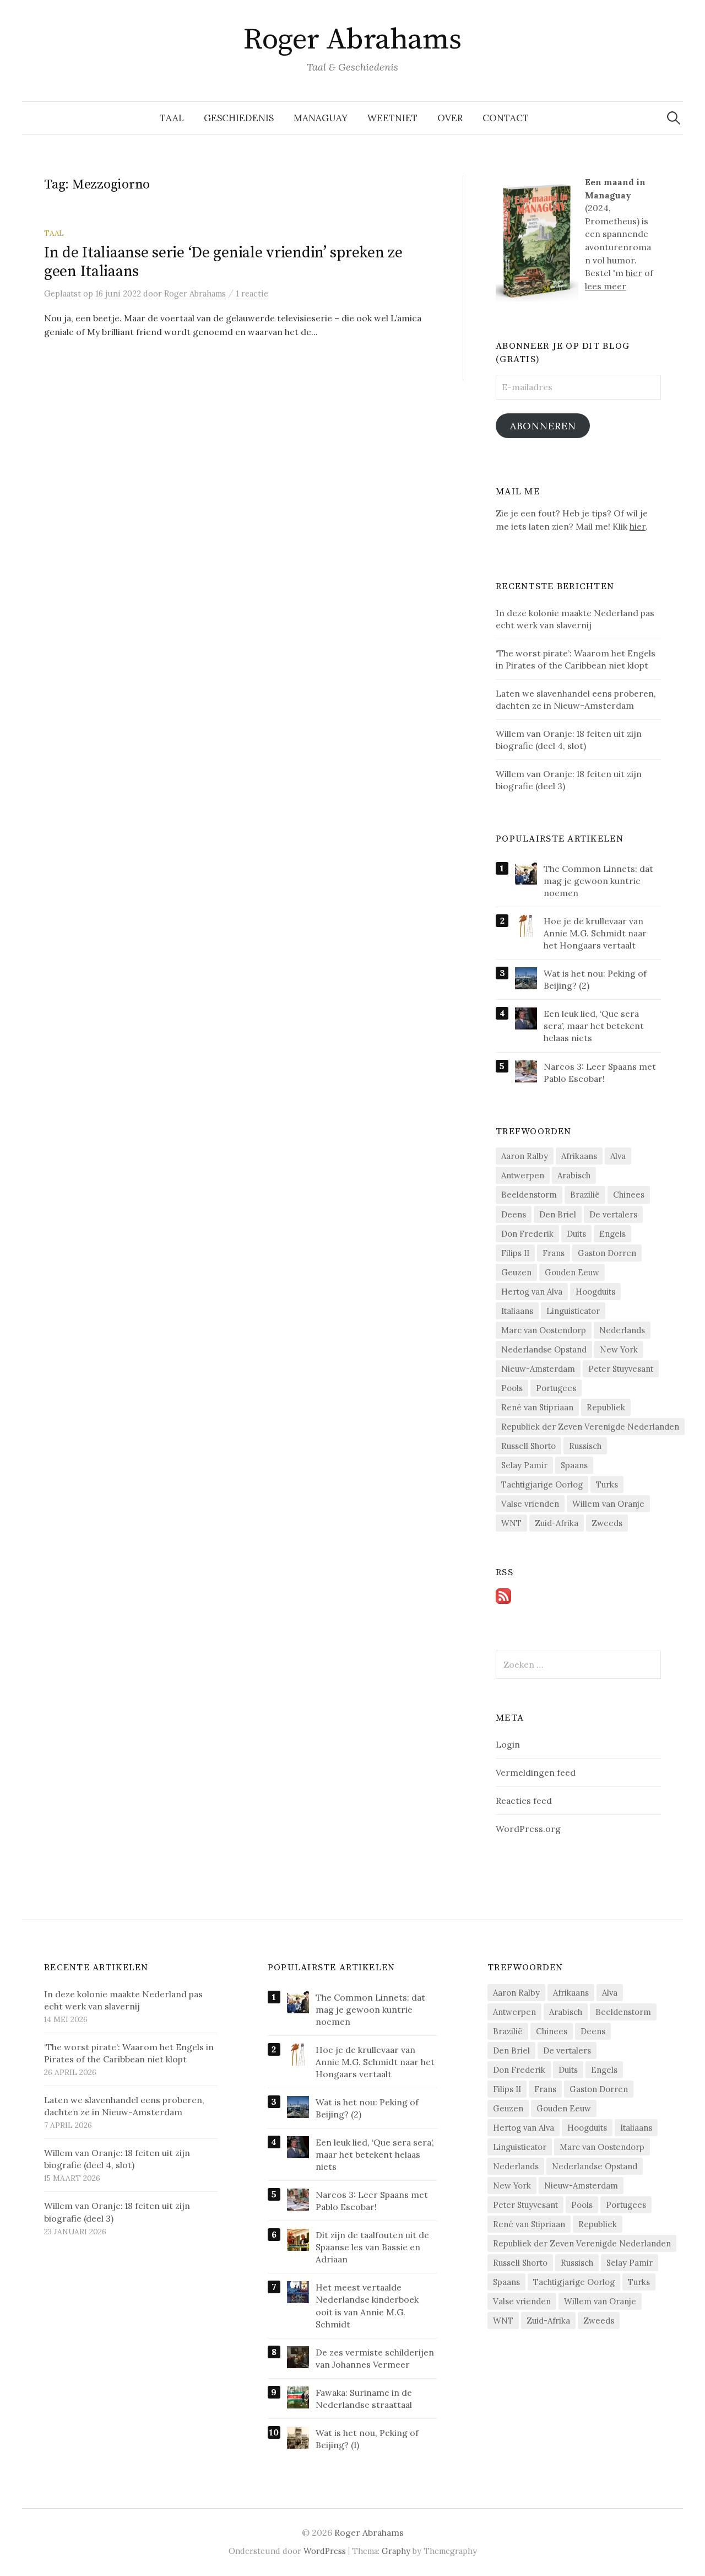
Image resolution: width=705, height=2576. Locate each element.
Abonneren (543, 426)
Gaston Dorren (607, 1253)
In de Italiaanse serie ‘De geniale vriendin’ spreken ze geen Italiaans (223, 262)
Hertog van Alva (532, 1292)
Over (450, 118)
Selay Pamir (524, 1465)
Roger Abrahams (352, 40)
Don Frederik (527, 1234)
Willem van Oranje (608, 1504)
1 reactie (252, 293)
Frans (554, 1253)
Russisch (585, 1446)
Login (508, 1744)
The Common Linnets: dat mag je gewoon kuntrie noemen (598, 881)
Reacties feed (524, 1801)
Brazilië (585, 1195)
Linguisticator (573, 1311)
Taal (172, 118)
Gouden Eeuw (572, 1272)
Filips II (515, 1253)
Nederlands (622, 1330)
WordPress (325, 2551)
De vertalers (613, 1214)
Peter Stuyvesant (621, 1369)
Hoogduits (595, 1292)
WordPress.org (528, 1829)
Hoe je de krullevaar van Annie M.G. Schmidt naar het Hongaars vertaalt (595, 933)
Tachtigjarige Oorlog (542, 1484)
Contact (506, 118)
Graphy (396, 2551)
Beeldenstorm (529, 1195)
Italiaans (517, 1311)
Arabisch (574, 1175)
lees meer (606, 286)
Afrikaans (579, 1156)
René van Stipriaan (537, 1407)
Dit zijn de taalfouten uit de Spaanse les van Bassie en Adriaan (372, 2247)
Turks (607, 1484)
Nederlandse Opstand (544, 1349)
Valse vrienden (530, 1504)
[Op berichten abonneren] (503, 1595)
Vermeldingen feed (536, 1772)
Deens (514, 1214)
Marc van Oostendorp (544, 1330)
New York (619, 1349)
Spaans (574, 1465)
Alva (618, 1156)
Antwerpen (523, 1175)
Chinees (629, 1195)
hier (634, 273)
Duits (576, 1234)
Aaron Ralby (525, 1156)
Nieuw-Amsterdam (538, 1369)
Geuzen (516, 1272)
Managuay (321, 118)
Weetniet (392, 118)
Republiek (606, 1407)
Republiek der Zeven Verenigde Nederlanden (590, 1427)
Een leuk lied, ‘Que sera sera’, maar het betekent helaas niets (594, 1026)
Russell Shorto (528, 1446)
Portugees (556, 1388)
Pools (512, 1388)
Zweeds (607, 1523)
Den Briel (558, 1214)
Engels (612, 1234)
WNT (511, 1523)
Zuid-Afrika (557, 1523)
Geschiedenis (239, 118)
